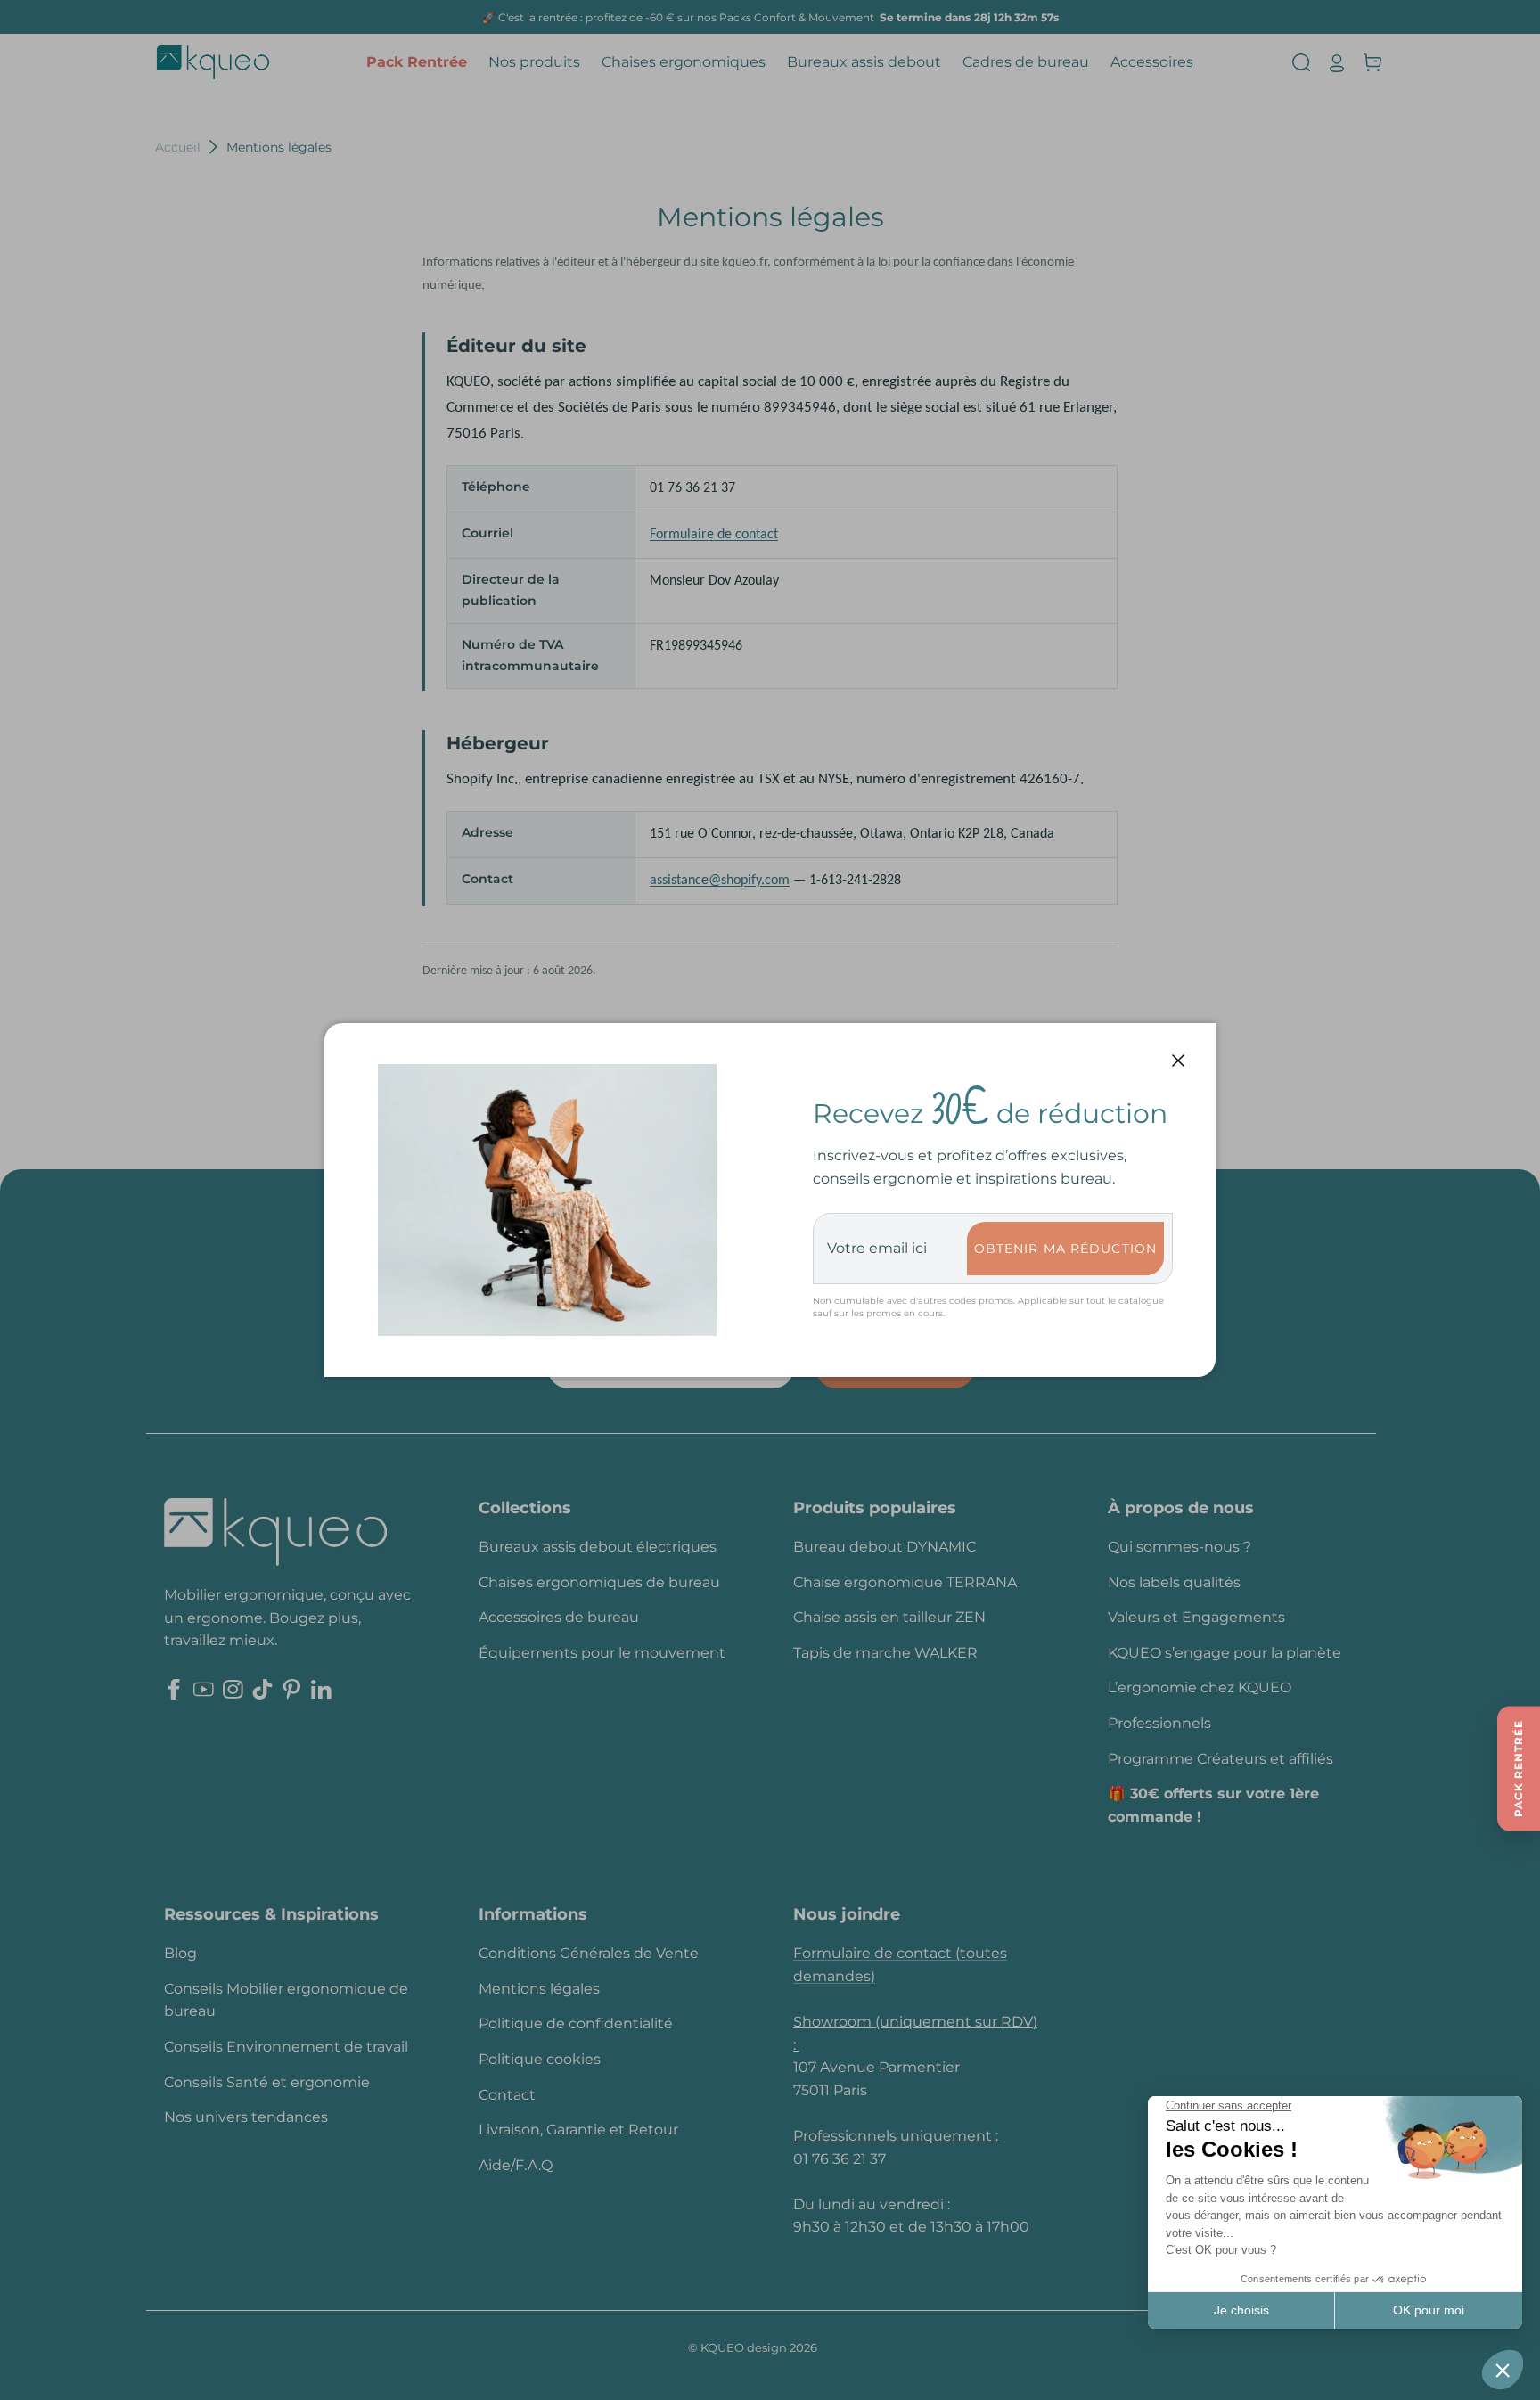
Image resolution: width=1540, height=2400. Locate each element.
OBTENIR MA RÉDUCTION (1065, 1249)
